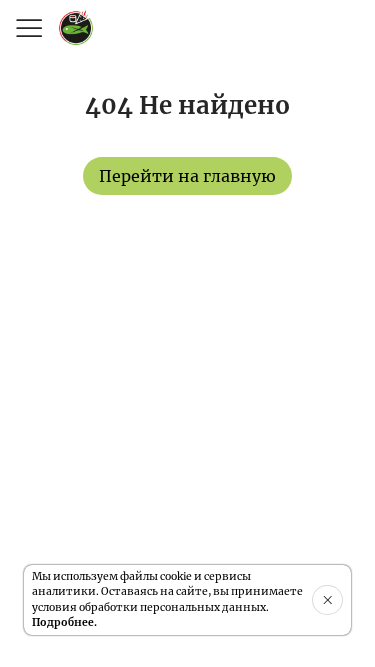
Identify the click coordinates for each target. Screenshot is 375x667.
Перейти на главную (187, 176)
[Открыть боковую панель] (28, 28)
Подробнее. (64, 622)
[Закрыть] (327, 600)
